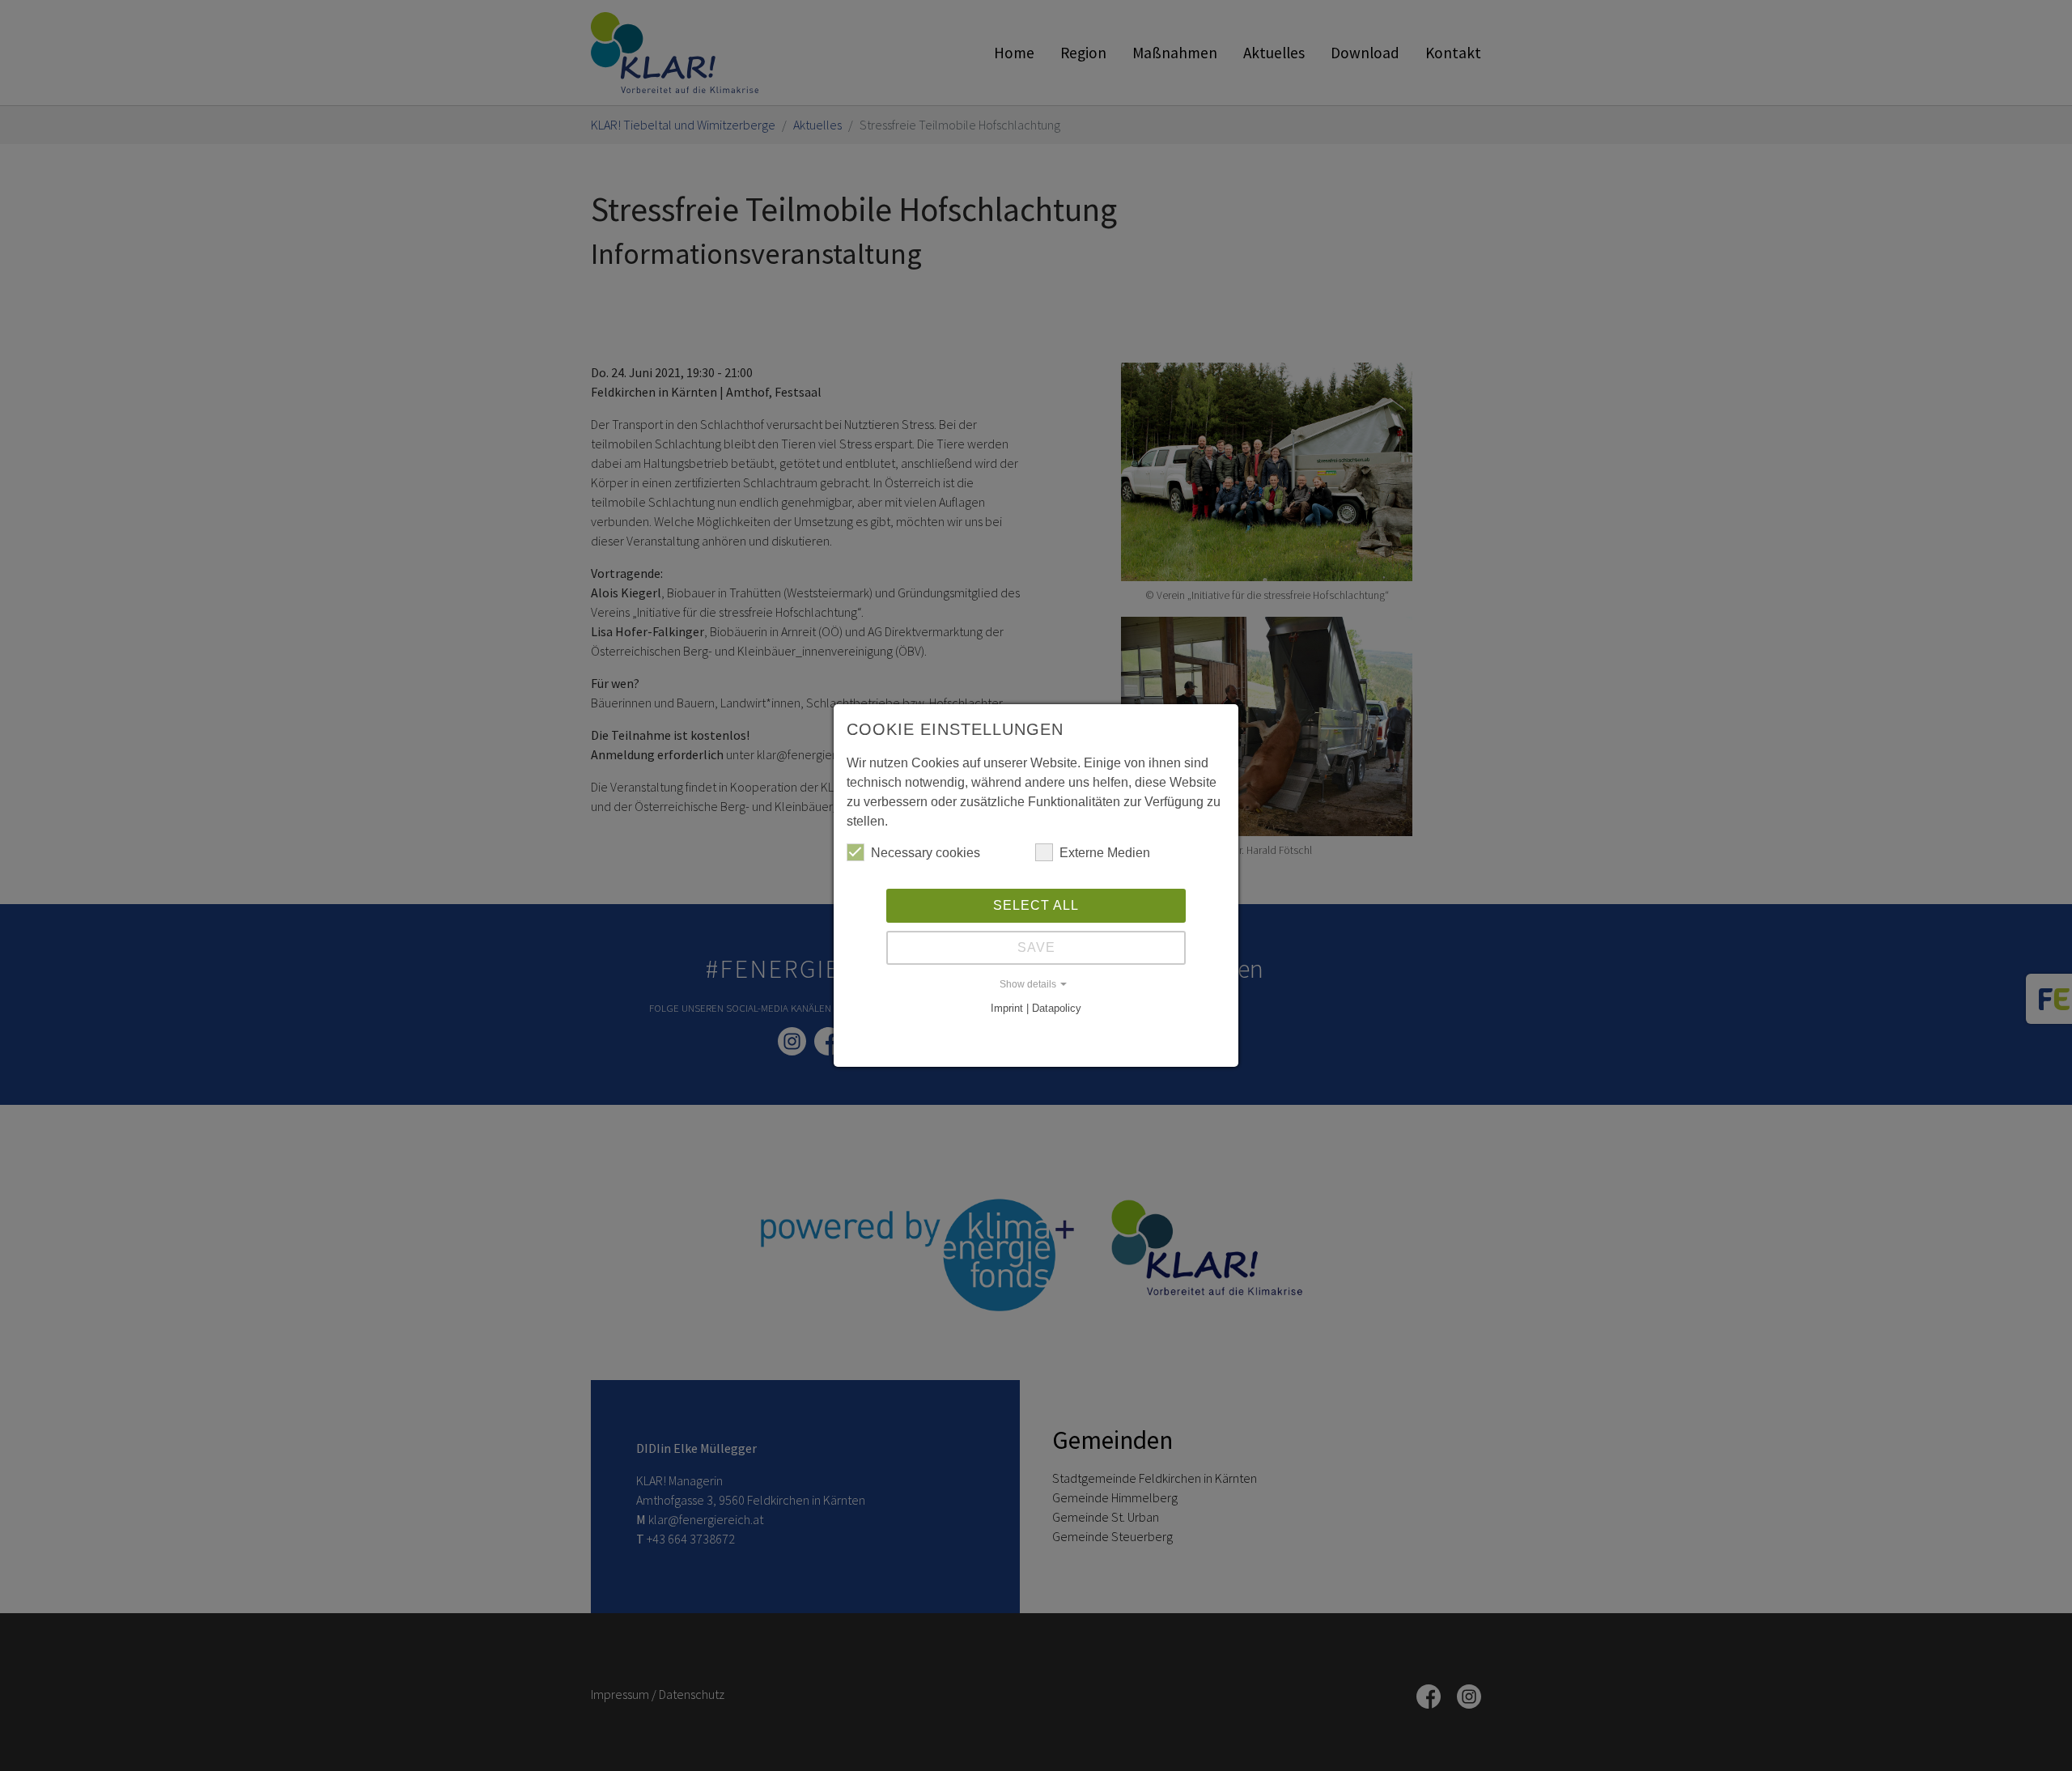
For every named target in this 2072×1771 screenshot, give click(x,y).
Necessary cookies (926, 853)
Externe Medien (1105, 853)
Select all (1036, 905)
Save (1036, 947)
